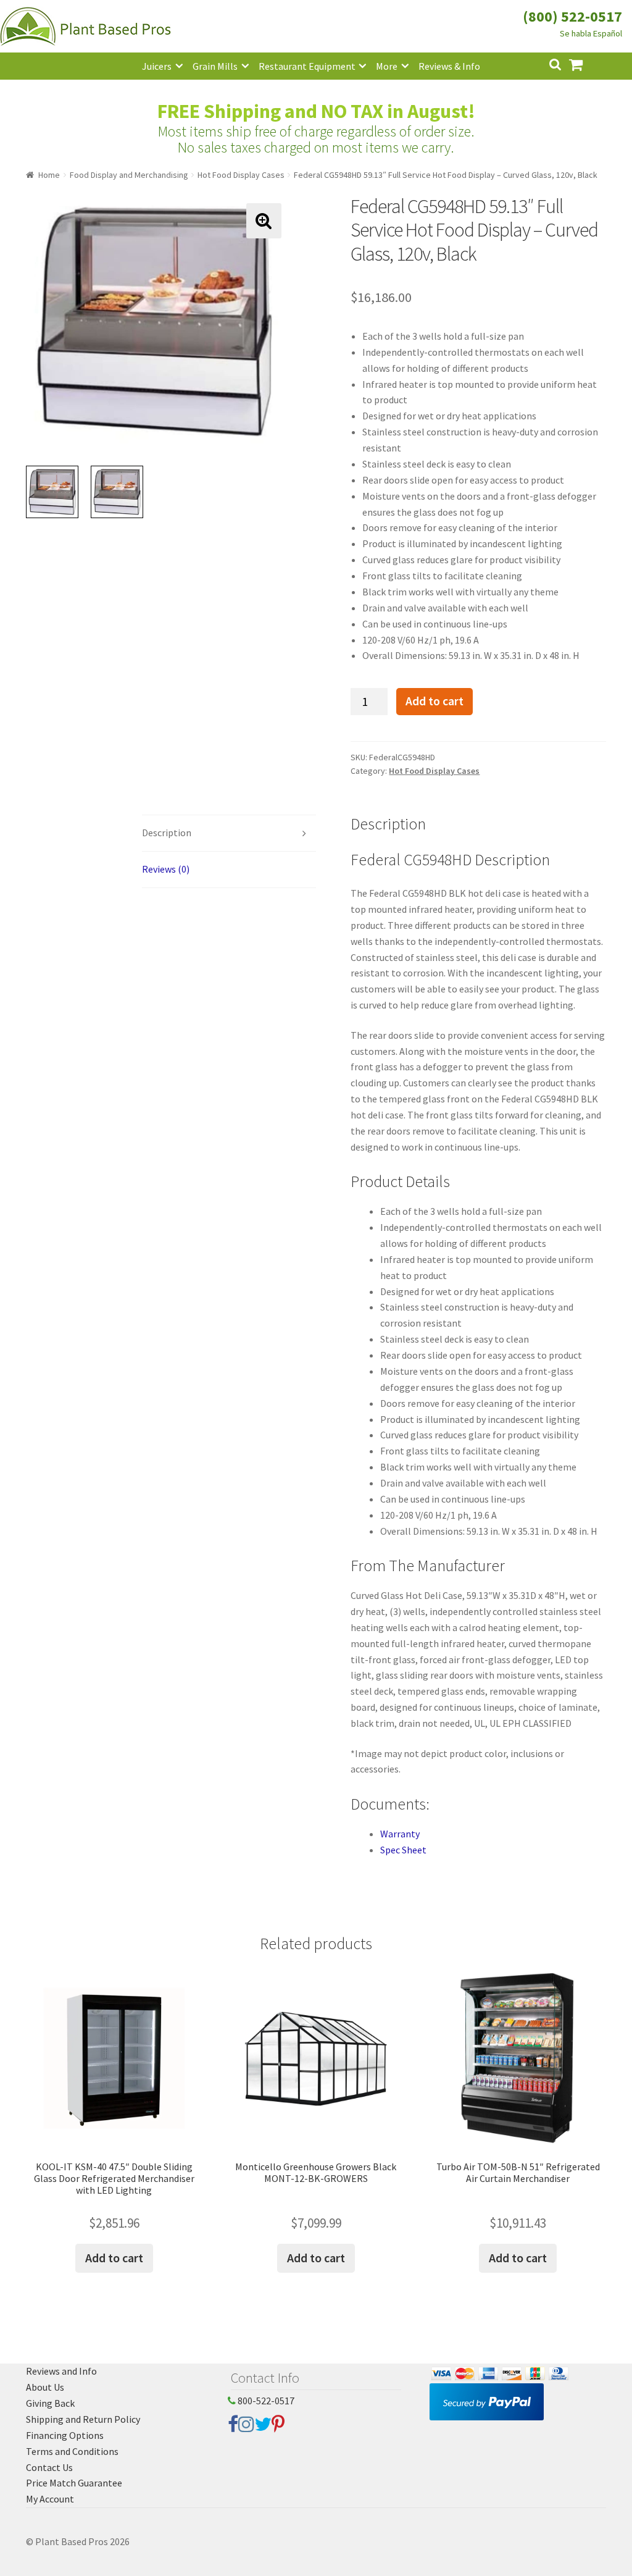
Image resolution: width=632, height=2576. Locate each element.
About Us (45, 2387)
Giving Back (50, 2403)
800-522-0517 (265, 2401)
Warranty (400, 1834)
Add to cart (434, 701)
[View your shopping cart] (586, 63)
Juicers (157, 66)
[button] (264, 221)
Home (49, 175)
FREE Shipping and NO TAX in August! (316, 111)
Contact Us (49, 2467)
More (387, 66)
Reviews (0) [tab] (166, 869)
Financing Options (65, 2435)
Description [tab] (167, 833)
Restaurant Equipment (307, 66)
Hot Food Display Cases (241, 175)
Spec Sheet (403, 1850)
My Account (50, 2499)
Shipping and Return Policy (83, 2419)
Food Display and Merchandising (129, 175)
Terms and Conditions (72, 2451)
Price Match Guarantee (74, 2483)
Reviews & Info (449, 66)
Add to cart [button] (114, 2258)
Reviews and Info (61, 2371)
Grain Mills (215, 66)
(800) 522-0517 (572, 16)
